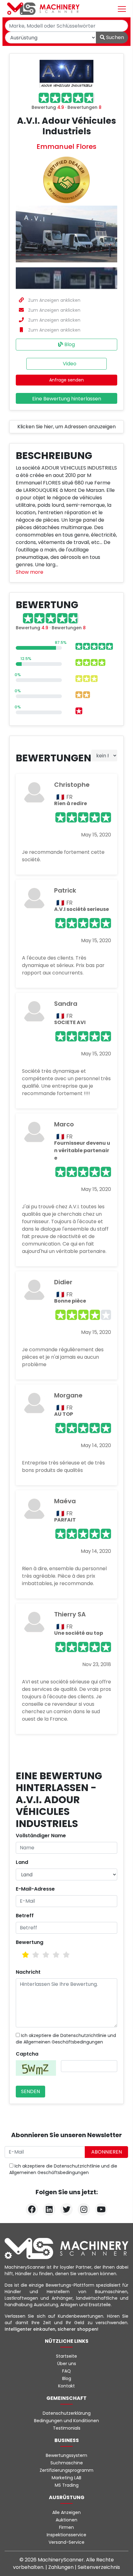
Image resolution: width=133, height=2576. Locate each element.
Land (22, 1862)
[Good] (46, 1955)
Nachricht (28, 1972)
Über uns (67, 2364)
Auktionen (66, 2520)
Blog (69, 344)
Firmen (66, 2527)
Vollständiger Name (41, 1836)
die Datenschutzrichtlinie (79, 2035)
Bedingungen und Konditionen (66, 2421)
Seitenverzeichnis (99, 2567)
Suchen (114, 37)
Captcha (27, 2054)
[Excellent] (66, 1955)
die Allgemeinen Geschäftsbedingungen (59, 2042)
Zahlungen (62, 2567)
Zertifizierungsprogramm (66, 2470)
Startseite (66, 2356)
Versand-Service (66, 2542)
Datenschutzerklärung (67, 2413)
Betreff (25, 1916)
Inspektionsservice (66, 2535)
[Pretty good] (56, 1955)
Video (69, 364)
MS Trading (67, 2485)
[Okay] (36, 1955)
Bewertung (30, 1942)
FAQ (66, 2371)
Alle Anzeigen (66, 2512)
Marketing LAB (66, 2478)
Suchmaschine (67, 2463)
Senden (30, 2091)
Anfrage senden (66, 380)
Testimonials (67, 2428)
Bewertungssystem (66, 2455)
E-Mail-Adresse (35, 1889)
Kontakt (66, 2386)
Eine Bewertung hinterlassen (67, 399)
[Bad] (26, 1955)
